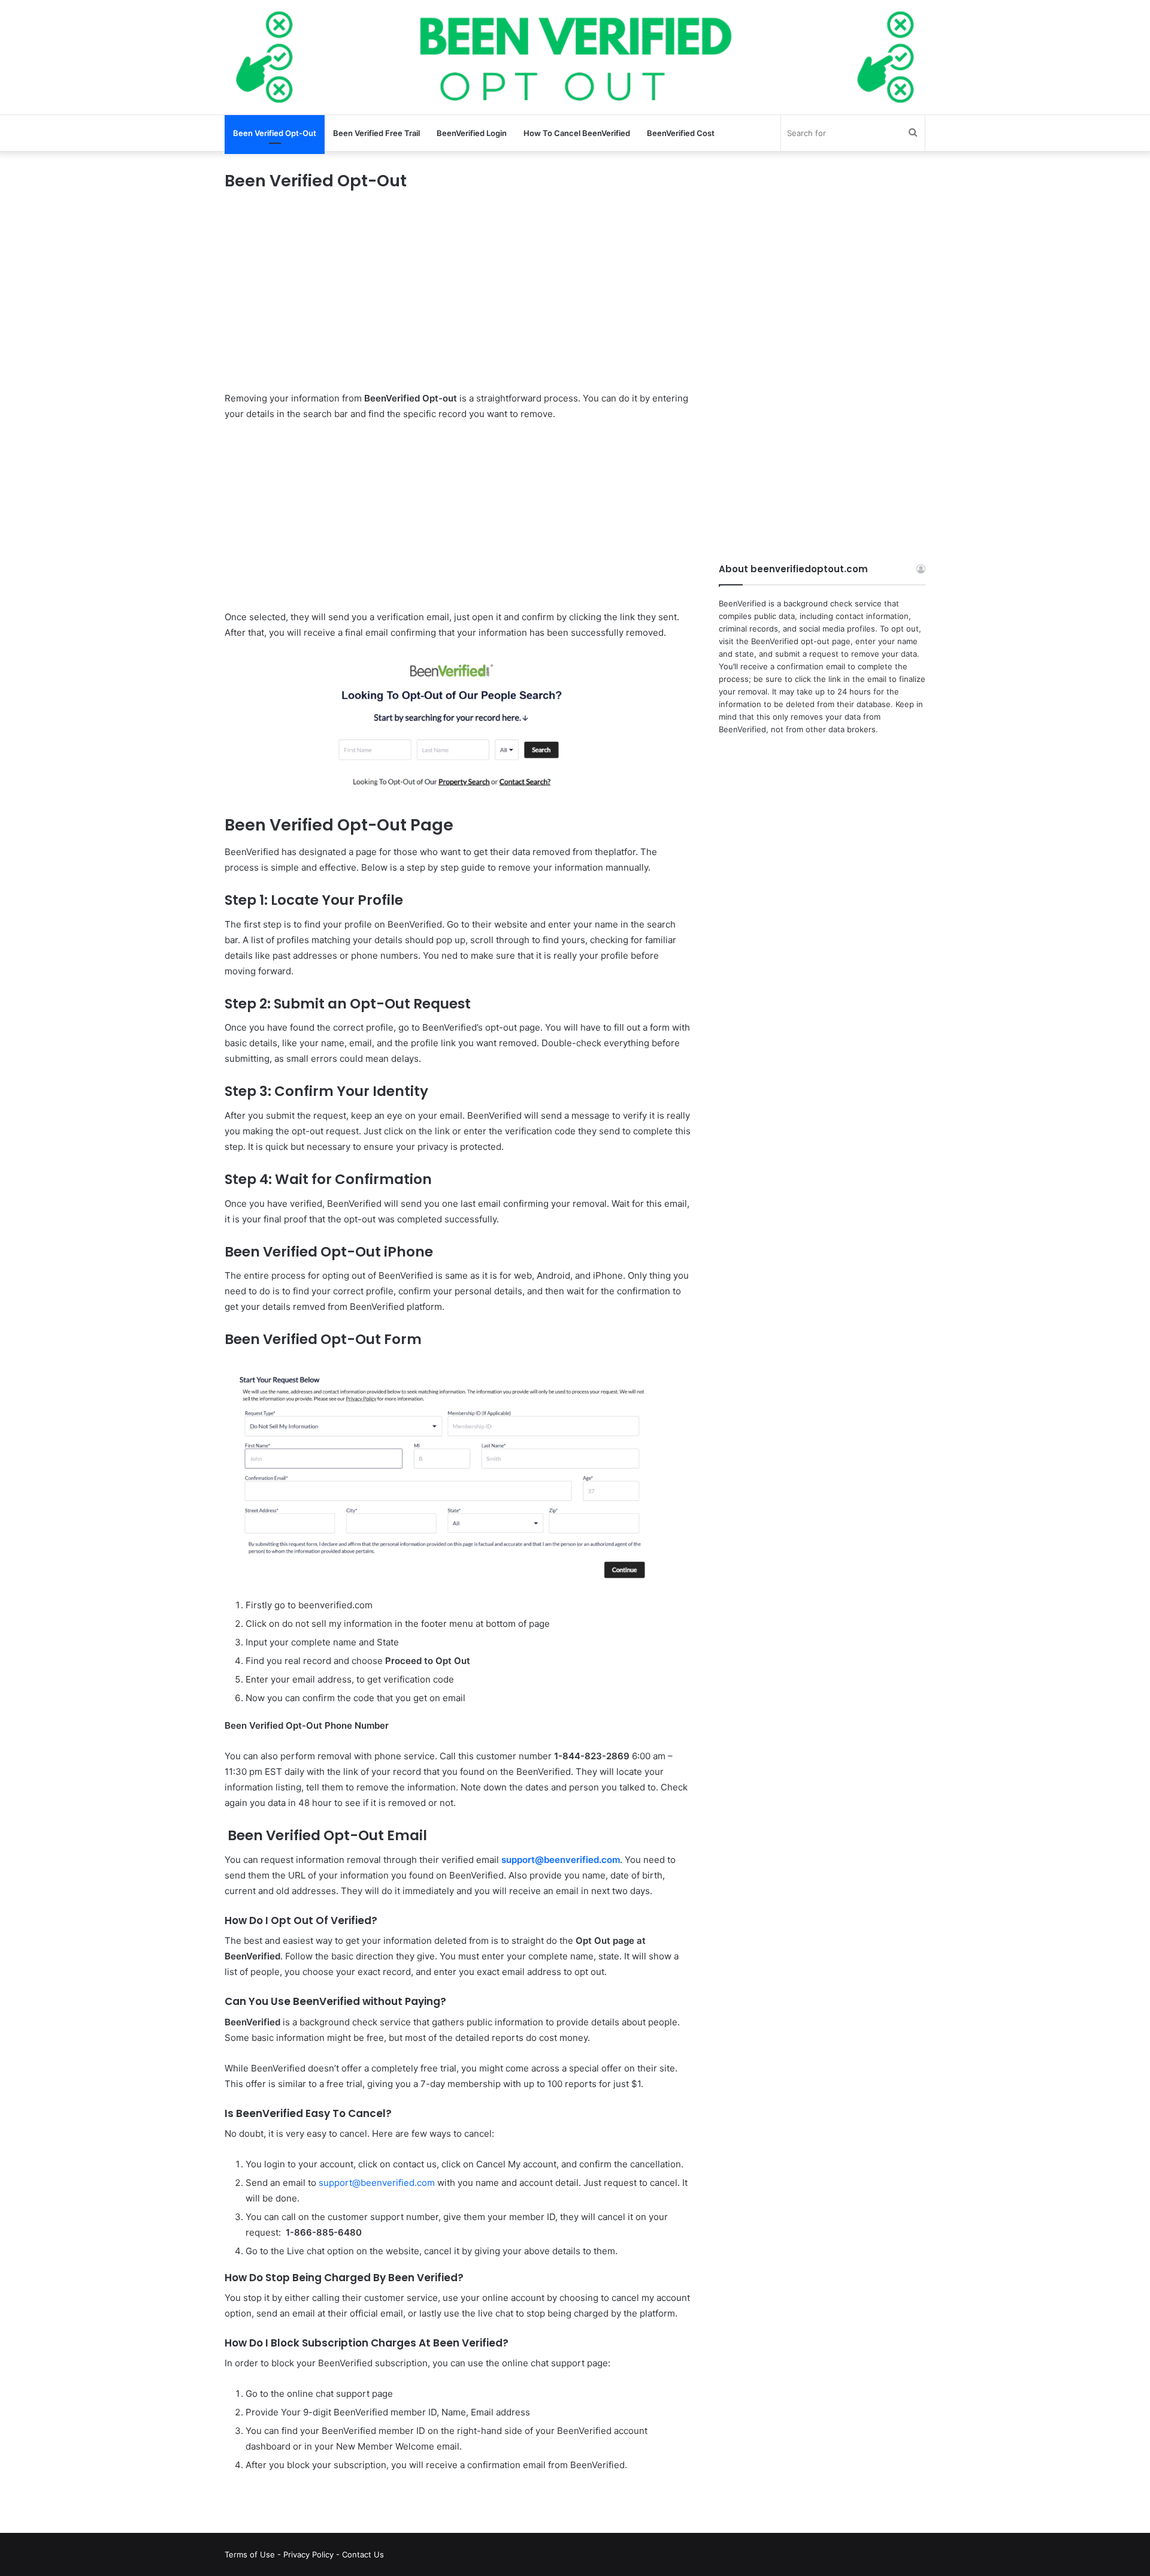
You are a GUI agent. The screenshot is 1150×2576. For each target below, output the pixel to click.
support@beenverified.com (377, 2183)
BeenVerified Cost (681, 133)
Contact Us (363, 2554)
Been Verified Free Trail (376, 133)
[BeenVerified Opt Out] (575, 57)
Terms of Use (250, 2554)
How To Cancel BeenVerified (577, 133)
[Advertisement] (458, 302)
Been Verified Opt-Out (275, 133)
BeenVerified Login (472, 133)
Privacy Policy (308, 2554)
